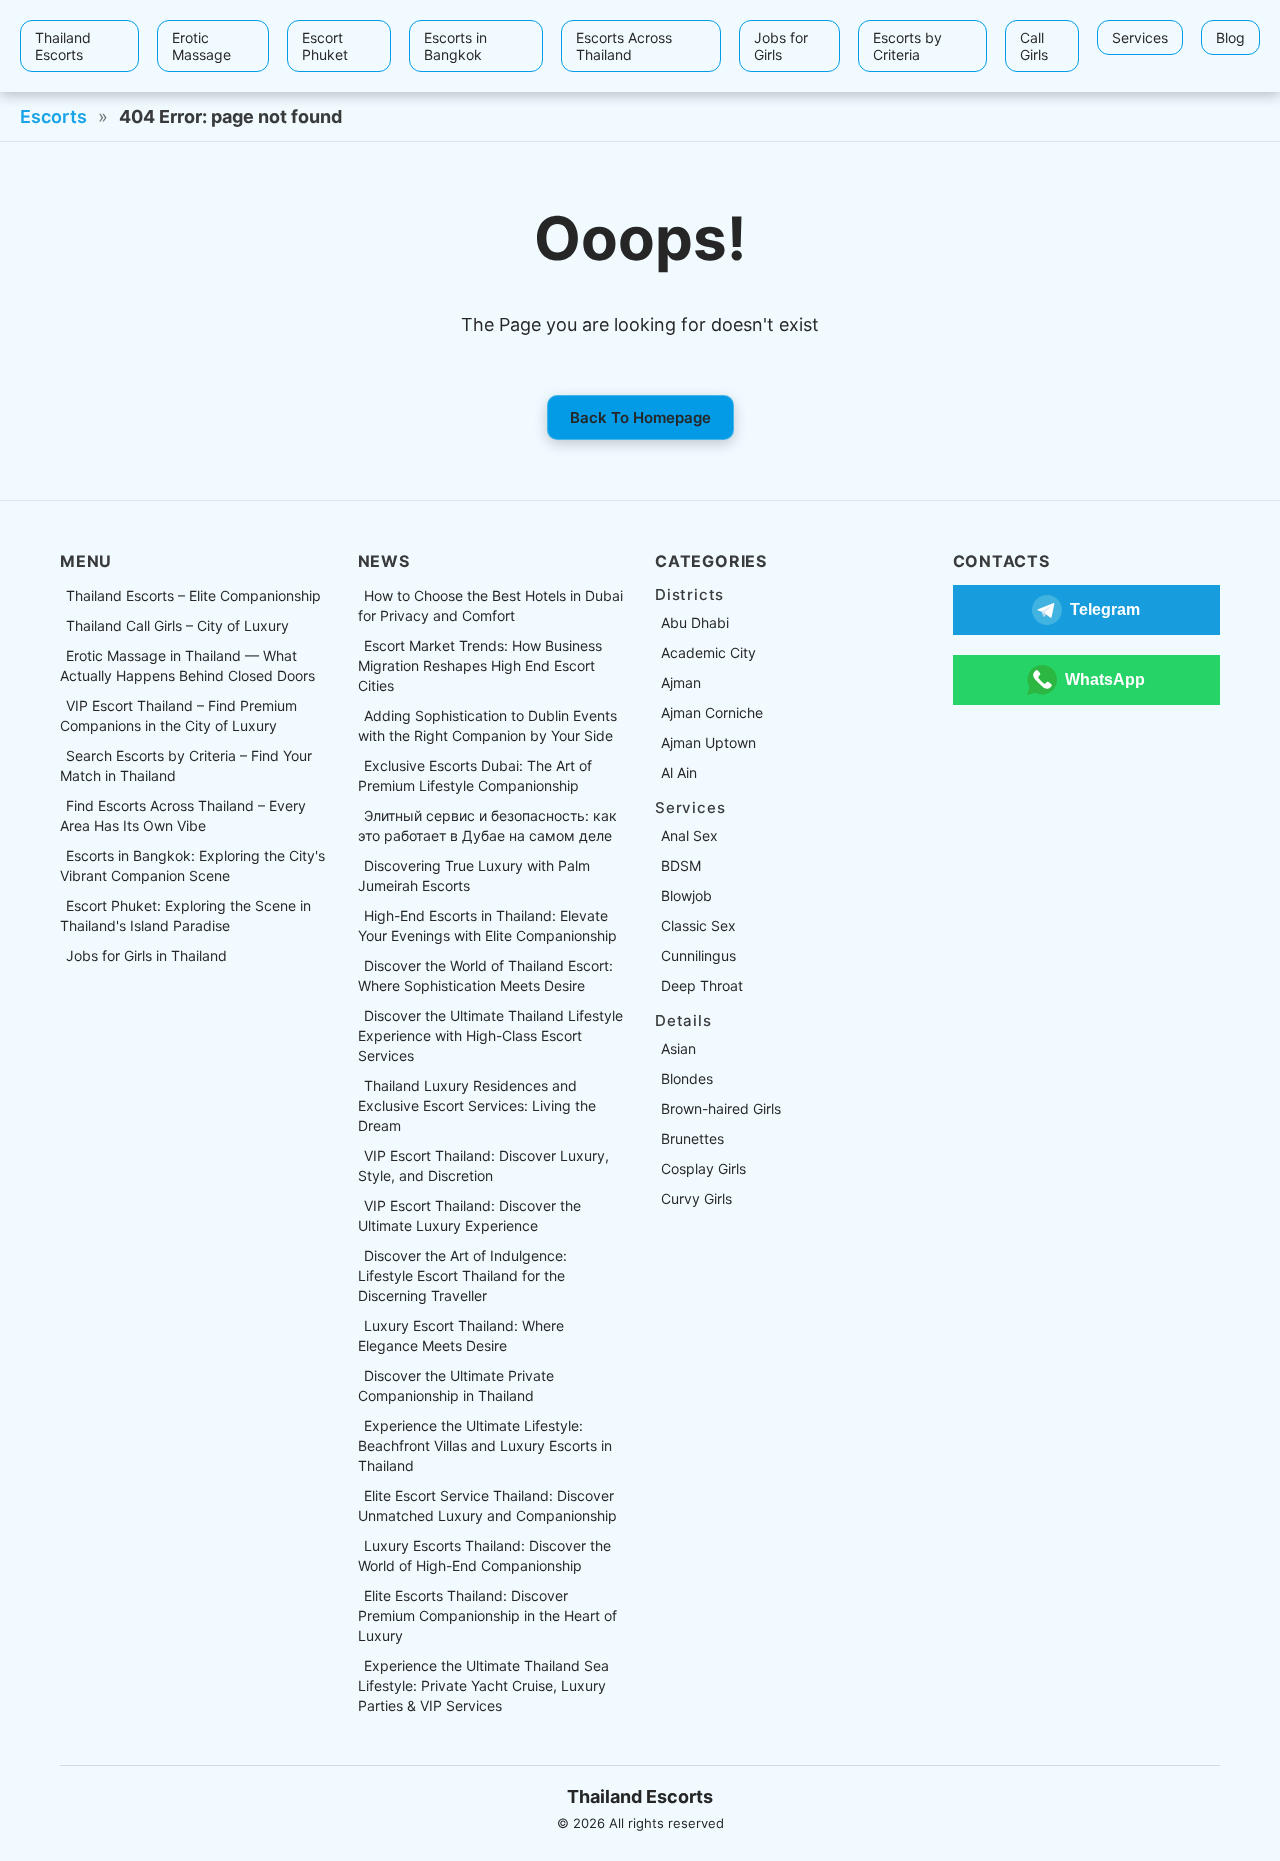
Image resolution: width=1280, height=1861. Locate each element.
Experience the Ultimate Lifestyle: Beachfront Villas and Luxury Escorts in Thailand (485, 1445)
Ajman (681, 682)
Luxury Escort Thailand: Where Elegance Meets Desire (461, 1335)
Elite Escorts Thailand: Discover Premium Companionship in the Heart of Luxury (487, 1615)
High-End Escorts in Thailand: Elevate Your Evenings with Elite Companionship (487, 925)
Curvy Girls (696, 1198)
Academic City (708, 652)
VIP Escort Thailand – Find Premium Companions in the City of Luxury (178, 715)
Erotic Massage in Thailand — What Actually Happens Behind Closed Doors (187, 665)
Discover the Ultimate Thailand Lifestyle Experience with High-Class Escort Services (490, 1035)
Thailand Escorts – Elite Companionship (193, 595)
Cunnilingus (698, 955)
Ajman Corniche (712, 712)
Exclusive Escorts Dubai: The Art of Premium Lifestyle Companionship (475, 775)
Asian (678, 1048)
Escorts (53, 116)
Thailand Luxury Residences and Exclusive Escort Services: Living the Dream (477, 1105)
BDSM (681, 865)
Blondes (687, 1078)
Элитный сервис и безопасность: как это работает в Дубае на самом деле (487, 825)
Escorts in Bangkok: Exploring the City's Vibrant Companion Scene (192, 865)
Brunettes (692, 1138)
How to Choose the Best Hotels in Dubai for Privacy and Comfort (490, 605)
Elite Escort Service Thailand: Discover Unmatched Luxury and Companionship (487, 1505)
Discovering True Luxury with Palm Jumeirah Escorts (474, 875)
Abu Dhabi (695, 622)
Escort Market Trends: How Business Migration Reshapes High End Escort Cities (480, 665)
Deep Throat (702, 985)
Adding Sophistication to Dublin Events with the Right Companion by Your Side (487, 725)
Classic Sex (698, 925)
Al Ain (679, 772)
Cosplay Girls (703, 1168)
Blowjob (686, 895)
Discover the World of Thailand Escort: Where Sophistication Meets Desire (485, 975)
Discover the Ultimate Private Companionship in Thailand (456, 1385)
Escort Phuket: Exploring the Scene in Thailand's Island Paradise (185, 915)
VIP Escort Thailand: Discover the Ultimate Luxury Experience (469, 1215)
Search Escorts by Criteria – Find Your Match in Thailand (186, 765)
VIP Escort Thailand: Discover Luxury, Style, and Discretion (483, 1165)
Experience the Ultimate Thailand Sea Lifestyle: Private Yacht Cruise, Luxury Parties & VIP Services (483, 1685)
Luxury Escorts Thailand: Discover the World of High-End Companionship (484, 1555)
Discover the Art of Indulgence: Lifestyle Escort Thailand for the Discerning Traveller (462, 1275)
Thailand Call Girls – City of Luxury (177, 625)
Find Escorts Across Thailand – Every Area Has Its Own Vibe (183, 815)
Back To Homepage (640, 417)
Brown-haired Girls (721, 1108)
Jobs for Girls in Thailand (146, 955)
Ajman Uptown (708, 742)
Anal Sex (689, 835)
